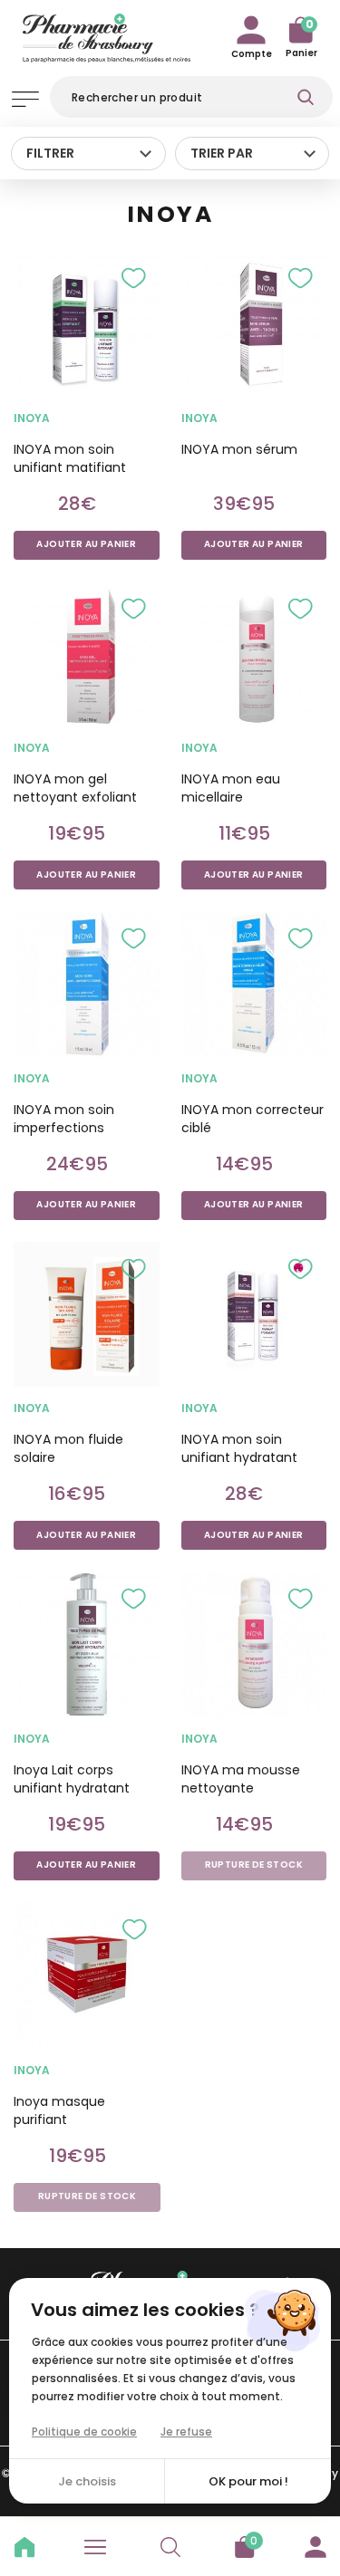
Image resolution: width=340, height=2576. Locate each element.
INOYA (32, 418)
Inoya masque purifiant (59, 2110)
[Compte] (316, 2544)
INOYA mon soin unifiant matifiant (70, 458)
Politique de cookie (84, 2432)
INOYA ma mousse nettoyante (241, 1779)
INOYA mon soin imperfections (64, 1119)
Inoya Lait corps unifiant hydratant (72, 1779)
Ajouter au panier (86, 544)
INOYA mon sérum (239, 449)
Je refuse (186, 2432)
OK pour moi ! (248, 2481)
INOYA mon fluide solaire (68, 1448)
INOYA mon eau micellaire (231, 788)
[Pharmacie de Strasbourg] (107, 35)
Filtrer (50, 153)
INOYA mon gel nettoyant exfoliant (75, 788)
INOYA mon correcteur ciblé (253, 1119)
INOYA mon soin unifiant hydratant (239, 1448)
